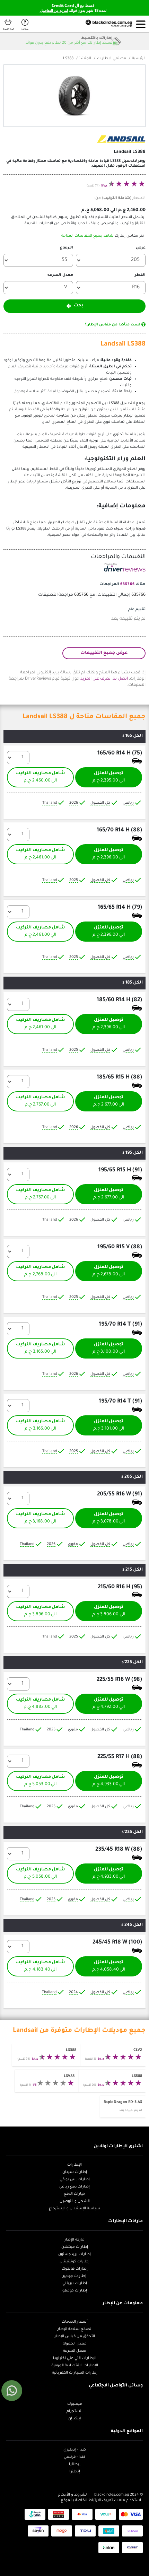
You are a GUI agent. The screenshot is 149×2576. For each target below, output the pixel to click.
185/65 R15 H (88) (119, 1077)
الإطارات (74, 2165)
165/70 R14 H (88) (119, 830)
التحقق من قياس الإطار (75, 2337)
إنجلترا (75, 2472)
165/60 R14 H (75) (120, 753)
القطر (140, 275)
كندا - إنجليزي (75, 2450)
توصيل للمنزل (109, 777)
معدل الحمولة (75, 2344)
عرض (141, 248)
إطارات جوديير (74, 2276)
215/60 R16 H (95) (120, 1587)
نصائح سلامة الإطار (74, 2329)
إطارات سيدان (75, 2172)
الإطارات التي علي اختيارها (75, 2358)
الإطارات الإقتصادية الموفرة (75, 2366)
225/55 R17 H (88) (120, 1757)
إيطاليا (75, 2464)
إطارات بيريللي (75, 2284)
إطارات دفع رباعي (74, 2187)
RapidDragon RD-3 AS (123, 2102)
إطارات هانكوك (75, 2269)
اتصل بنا (120, 679)
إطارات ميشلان (75, 2247)
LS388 (71, 2050)
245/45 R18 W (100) (117, 1942)
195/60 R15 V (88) (120, 1247)
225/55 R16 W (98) (119, 1680)
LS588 (137, 2076)
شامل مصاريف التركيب (40, 777)
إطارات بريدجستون (74, 2254)
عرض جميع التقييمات (104, 653)
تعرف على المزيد (95, 679)
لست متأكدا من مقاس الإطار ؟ (113, 325)
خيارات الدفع (74, 2194)
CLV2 (138, 2050)
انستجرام (74, 2411)
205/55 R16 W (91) (120, 1494)
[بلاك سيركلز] (104, 24)
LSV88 (69, 2076)
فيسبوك (74, 2404)
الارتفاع (67, 248)
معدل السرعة (75, 2351)
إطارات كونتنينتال (74, 2262)
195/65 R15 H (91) (120, 1170)
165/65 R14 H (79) (120, 908)
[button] (141, 24)
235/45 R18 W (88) (119, 1850)
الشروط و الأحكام (73, 2495)
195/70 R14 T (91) (120, 1325)
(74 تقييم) (93, 186)
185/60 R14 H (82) (119, 1000)
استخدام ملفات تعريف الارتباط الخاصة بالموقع (101, 2500)
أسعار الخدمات (75, 2322)
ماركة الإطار (74, 2240)
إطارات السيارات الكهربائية (75, 2373)
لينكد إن (75, 2419)
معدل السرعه (60, 275)
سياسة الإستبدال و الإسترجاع (74, 2209)
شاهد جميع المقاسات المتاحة (87, 236)
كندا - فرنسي (74, 2457)
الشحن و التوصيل (75, 2201)
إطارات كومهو (75, 2291)
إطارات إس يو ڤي (75, 2180)
